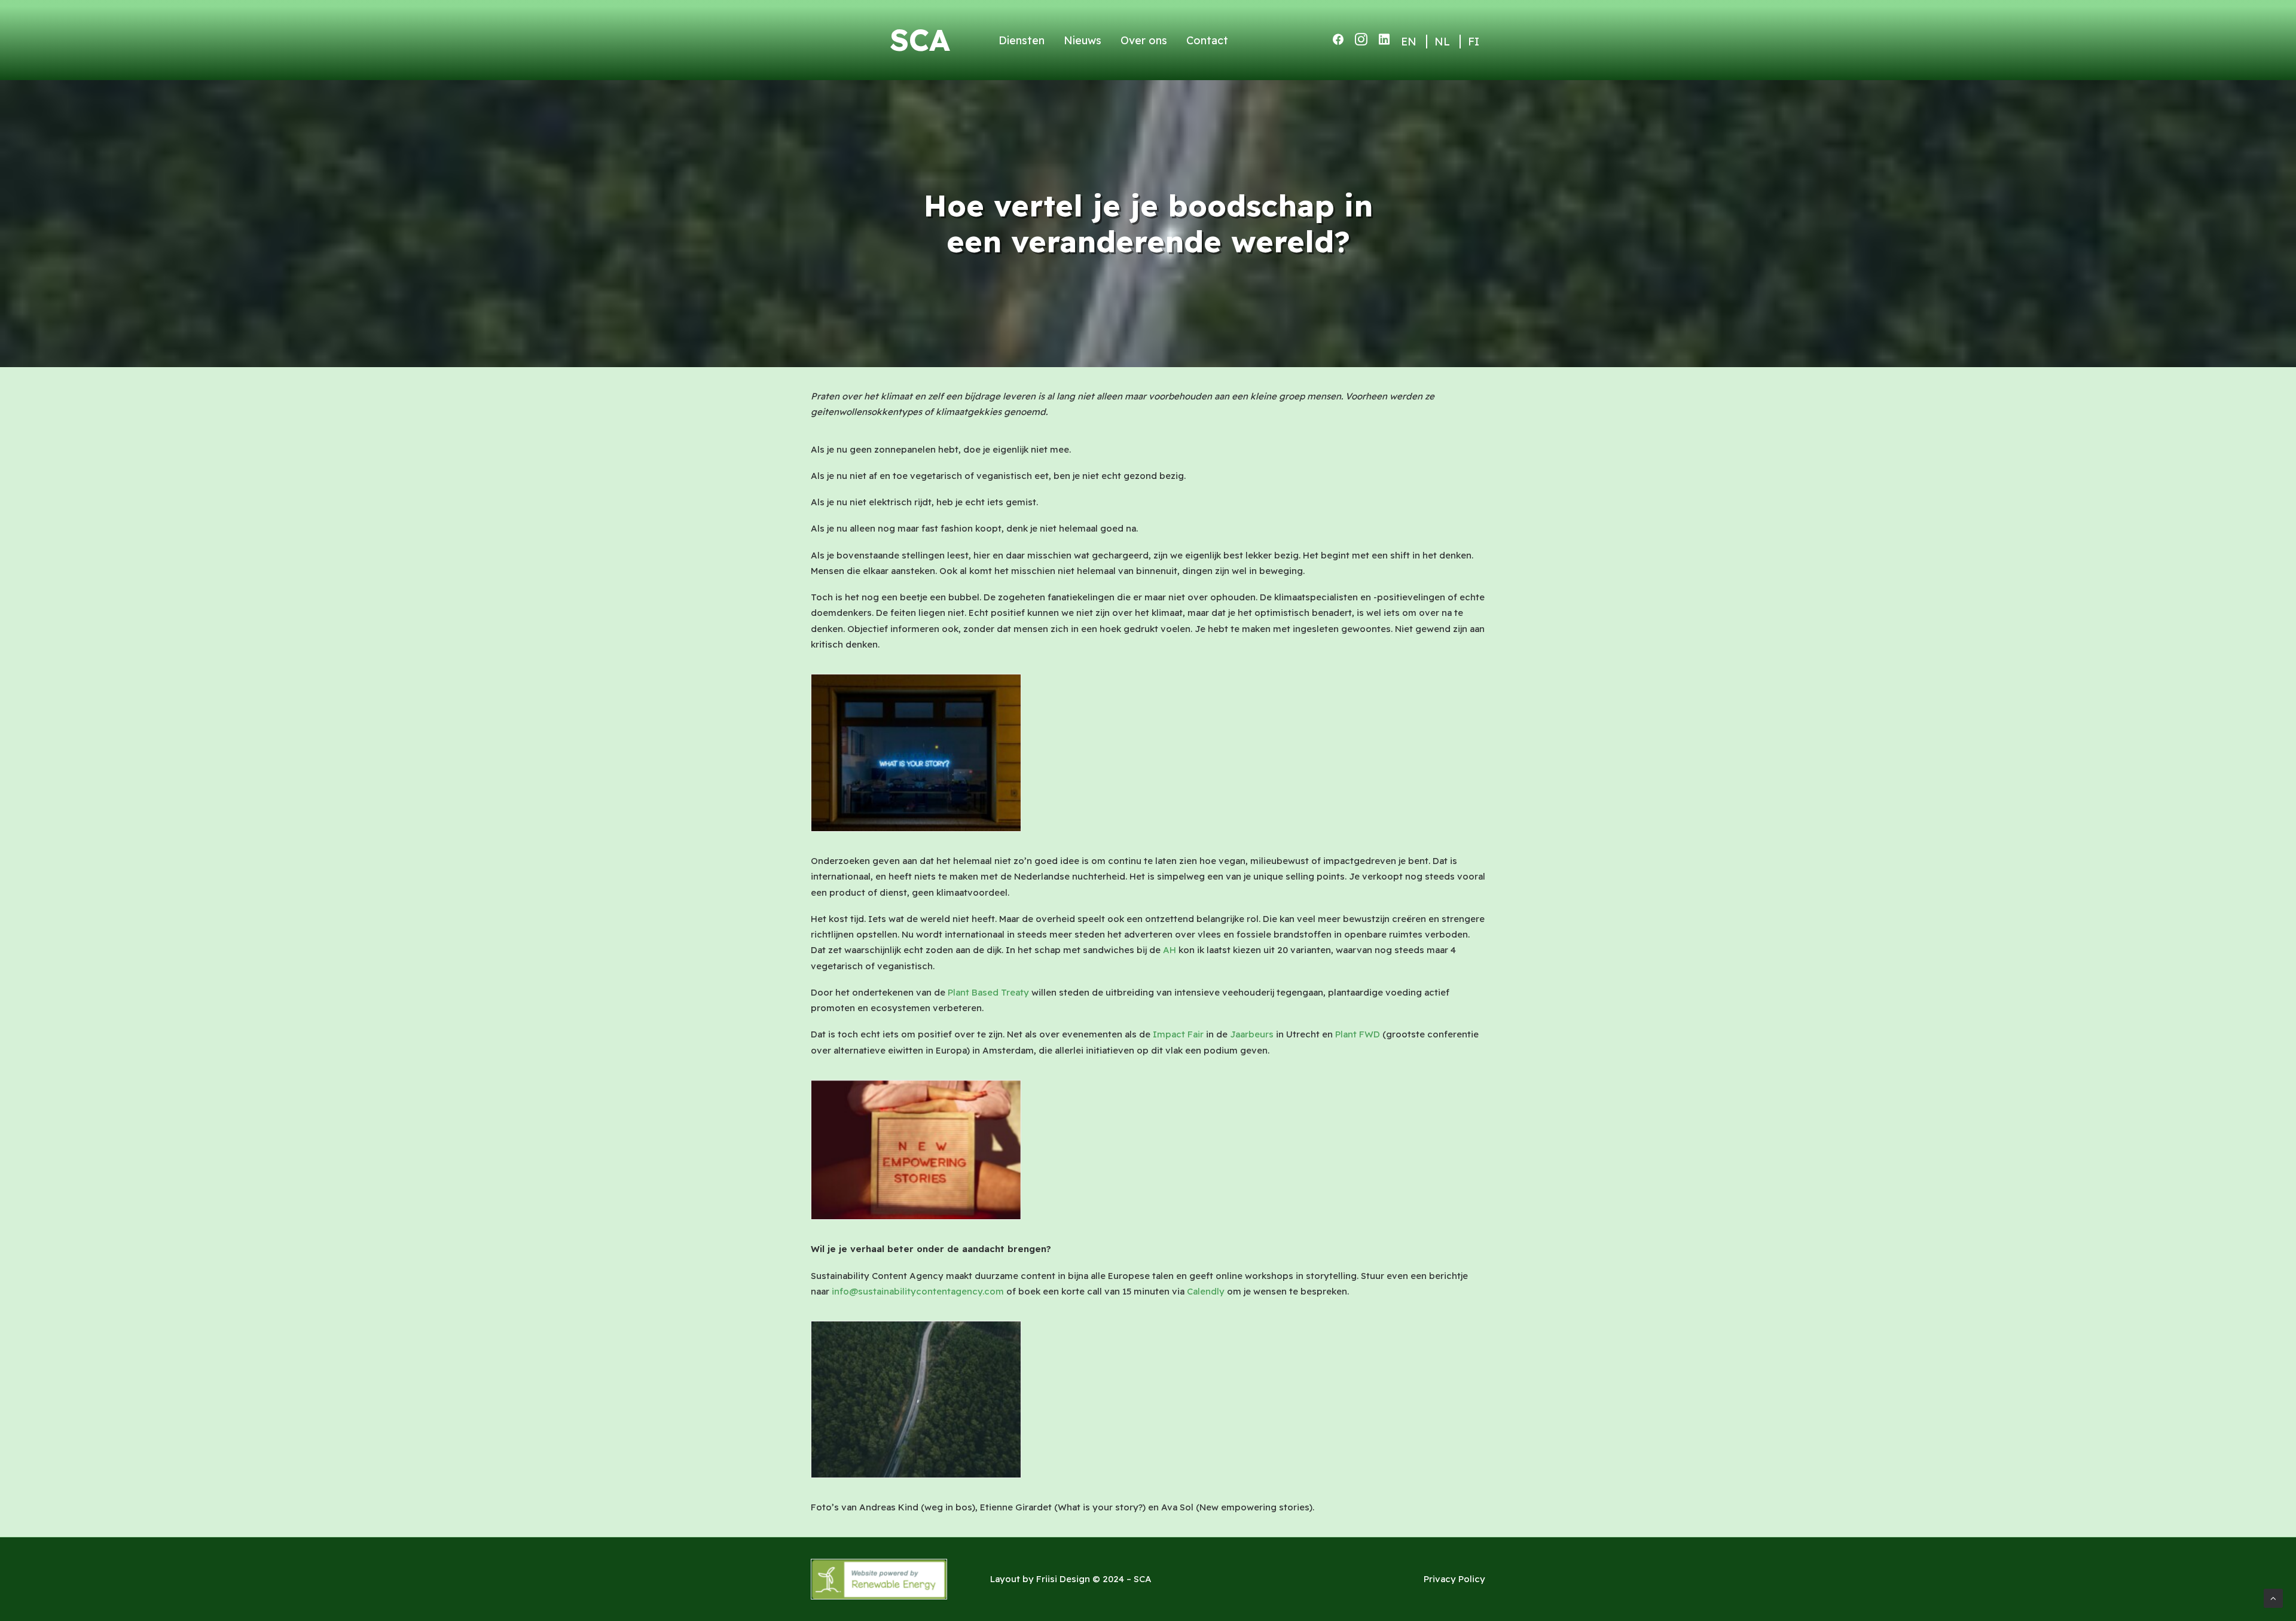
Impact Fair (1178, 1034)
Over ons (1144, 40)
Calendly (1206, 1291)
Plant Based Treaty (988, 992)
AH (1170, 950)
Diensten (1022, 40)
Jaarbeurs (1252, 1034)
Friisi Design (1063, 1579)
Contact (1207, 40)
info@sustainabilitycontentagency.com (918, 1291)
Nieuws (1083, 40)
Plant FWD (1358, 1034)
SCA (920, 40)
